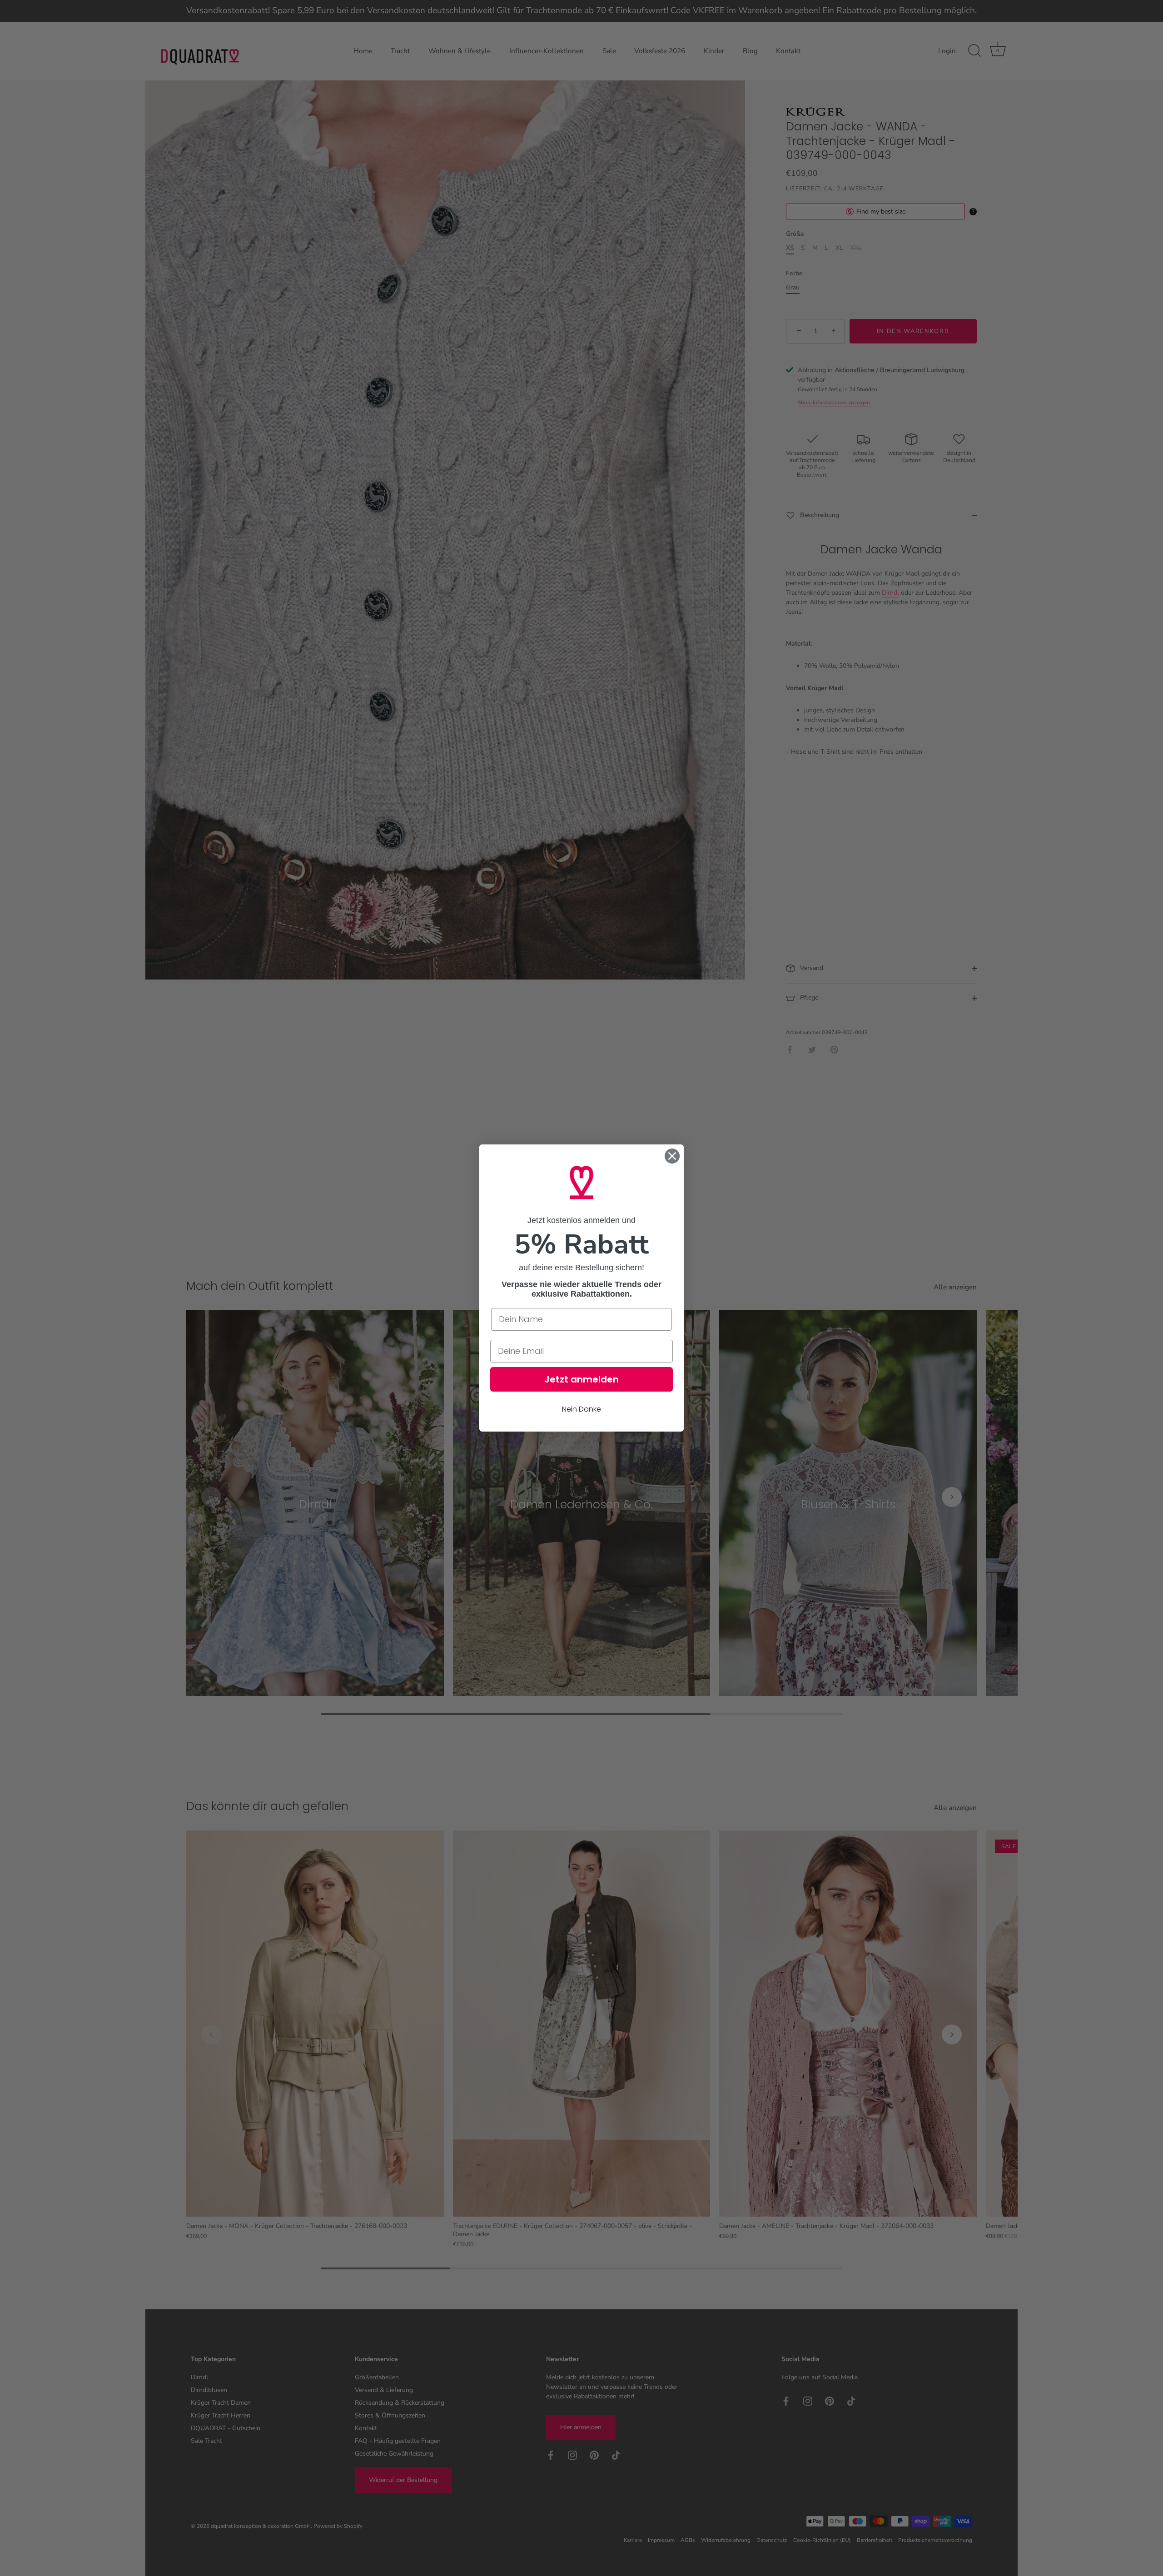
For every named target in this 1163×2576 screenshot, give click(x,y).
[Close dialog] (672, 1156)
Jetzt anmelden (581, 1379)
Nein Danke (581, 1409)
